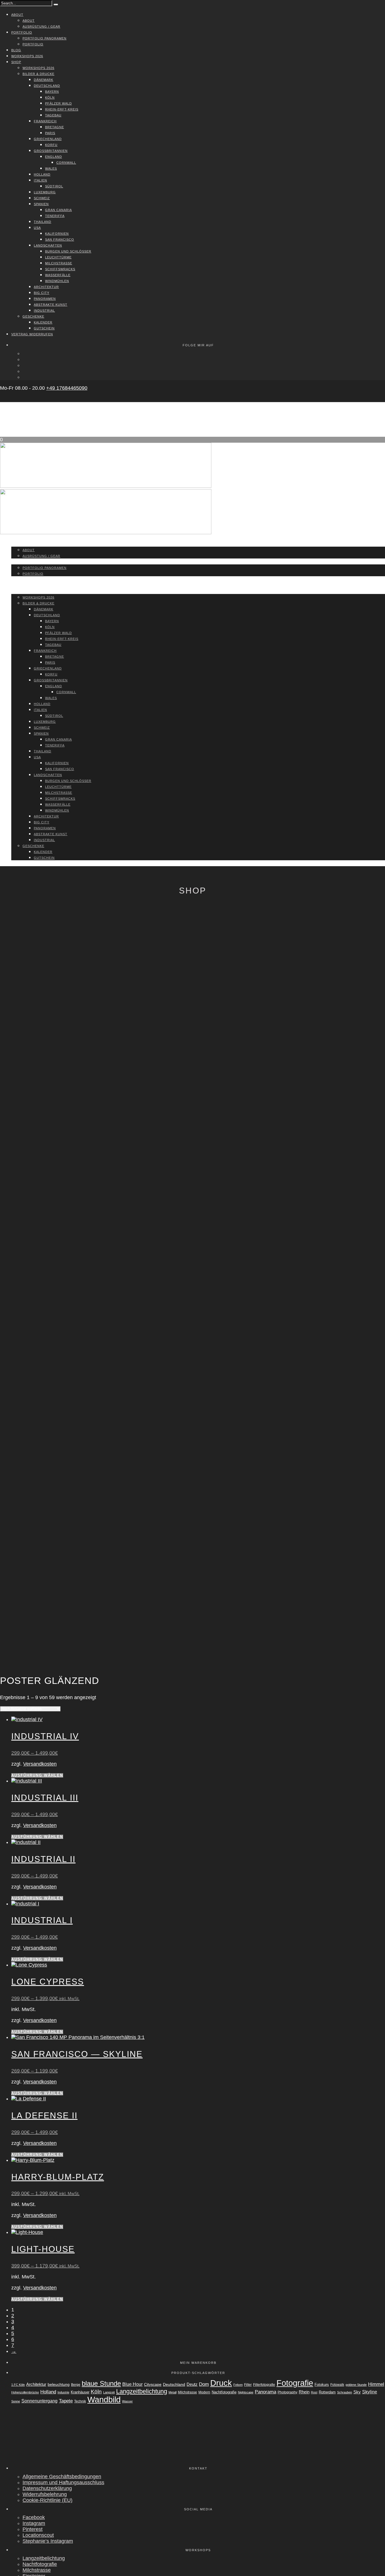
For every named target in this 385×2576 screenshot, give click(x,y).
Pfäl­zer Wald (58, 103)
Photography (287, 2392)
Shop (16, 62)
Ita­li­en (40, 180)
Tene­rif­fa (55, 216)
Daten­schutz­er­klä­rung (47, 2488)
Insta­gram (34, 2523)
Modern (204, 2392)
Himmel (376, 2384)
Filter (248, 2385)
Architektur (36, 2384)
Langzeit (109, 2392)
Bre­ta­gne (55, 127)
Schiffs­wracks (60, 269)
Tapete (66, 2401)
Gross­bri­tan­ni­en (51, 151)
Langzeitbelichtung (142, 2391)
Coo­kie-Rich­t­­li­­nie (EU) (47, 2500)
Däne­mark (44, 80)
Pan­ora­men (45, 299)
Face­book (34, 2517)
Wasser (127, 2401)
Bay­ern (52, 92)
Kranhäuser (80, 2392)
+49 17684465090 (67, 388)
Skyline (370, 2392)
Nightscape (246, 2392)
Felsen (238, 2385)
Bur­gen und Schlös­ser (68, 251)
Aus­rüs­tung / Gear (41, 26)
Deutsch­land (47, 86)
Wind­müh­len (57, 281)
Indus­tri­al (44, 311)
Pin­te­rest (33, 2529)
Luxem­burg (45, 192)
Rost (314, 2392)
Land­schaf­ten (48, 245)
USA (37, 228)
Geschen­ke (33, 316)
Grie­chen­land (48, 139)
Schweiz (42, 198)
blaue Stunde (101, 2384)
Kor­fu (51, 145)
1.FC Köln (18, 2385)
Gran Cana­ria (58, 210)
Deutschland (174, 2384)
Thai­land (43, 222)
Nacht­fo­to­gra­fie (40, 2564)
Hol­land (42, 174)
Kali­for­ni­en (57, 234)
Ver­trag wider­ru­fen (32, 334)
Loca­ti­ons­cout (38, 2535)
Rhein (304, 2392)
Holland (48, 2392)
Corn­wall (66, 163)
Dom (204, 2384)
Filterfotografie (264, 2385)
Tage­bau (53, 115)
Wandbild (104, 2400)
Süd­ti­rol (54, 186)
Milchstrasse (187, 2392)
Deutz (192, 2384)
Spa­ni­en (41, 204)
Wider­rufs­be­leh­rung (45, 2494)
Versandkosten (40, 1764)
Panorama (265, 2392)
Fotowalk (337, 2385)
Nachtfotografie (224, 2392)
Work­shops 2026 (27, 56)
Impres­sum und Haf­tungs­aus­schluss (63, 2482)
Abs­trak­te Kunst (51, 305)
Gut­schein (44, 328)
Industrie (63, 2392)
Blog (16, 50)
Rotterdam (327, 2392)
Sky (357, 2392)
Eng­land (54, 157)
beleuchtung (59, 2384)
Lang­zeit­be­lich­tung (44, 2558)
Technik (80, 2401)
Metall (172, 2392)
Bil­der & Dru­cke (38, 74)
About (17, 15)
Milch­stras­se (59, 263)
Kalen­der (43, 322)
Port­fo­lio (22, 32)
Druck (221, 2383)
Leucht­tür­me (58, 257)
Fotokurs (322, 2385)
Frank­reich (45, 121)
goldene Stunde (356, 2385)
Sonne (16, 2401)
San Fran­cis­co (60, 240)
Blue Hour (132, 2384)
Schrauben (345, 2392)
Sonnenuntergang (39, 2401)
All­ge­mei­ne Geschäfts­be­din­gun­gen (62, 2477)
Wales (51, 169)
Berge (76, 2385)
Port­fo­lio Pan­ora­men (45, 38)
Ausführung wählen (37, 1775)
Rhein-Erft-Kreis (62, 109)
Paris (50, 133)
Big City (42, 293)
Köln (50, 97)
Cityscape (153, 2384)
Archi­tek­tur (46, 287)
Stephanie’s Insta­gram (48, 2541)
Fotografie (295, 2383)
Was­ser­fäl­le (58, 275)
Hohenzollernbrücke (25, 2392)
